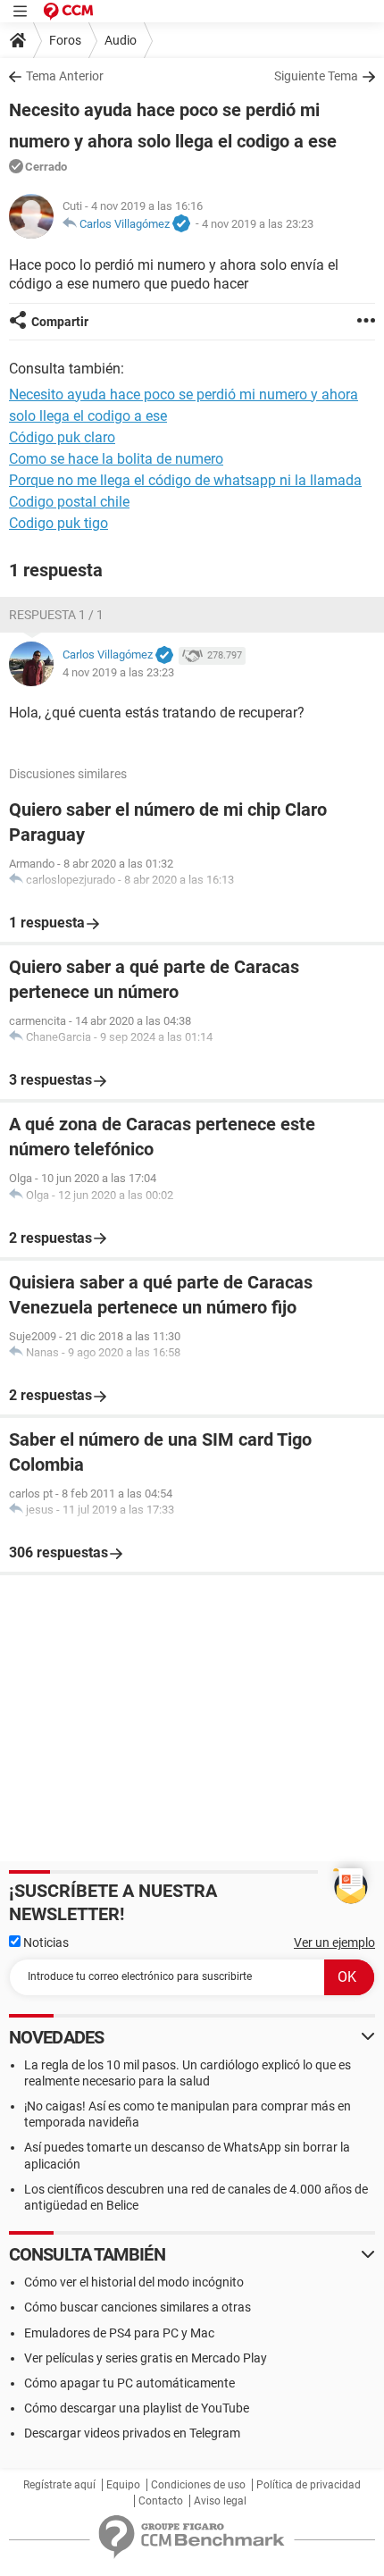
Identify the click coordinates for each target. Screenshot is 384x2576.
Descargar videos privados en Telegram (132, 2433)
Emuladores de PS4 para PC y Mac (119, 2333)
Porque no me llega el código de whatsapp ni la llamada (185, 480)
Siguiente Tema (316, 76)
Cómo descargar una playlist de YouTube (137, 2408)
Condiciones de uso (198, 2485)
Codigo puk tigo (58, 523)
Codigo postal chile (69, 502)
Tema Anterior (65, 76)
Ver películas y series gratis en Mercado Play (146, 2358)
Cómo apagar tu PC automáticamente (129, 2383)
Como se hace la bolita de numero (116, 459)
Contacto (161, 2501)
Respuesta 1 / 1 (56, 615)
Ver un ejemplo (334, 1942)
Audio (121, 40)
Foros (65, 40)
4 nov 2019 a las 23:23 (258, 224)
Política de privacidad (309, 2485)
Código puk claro (62, 437)
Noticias (45, 1942)
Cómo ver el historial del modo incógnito (134, 2282)
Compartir (60, 322)
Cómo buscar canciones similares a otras (138, 2307)
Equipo (123, 2485)
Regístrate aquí (59, 2485)
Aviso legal (220, 2501)
